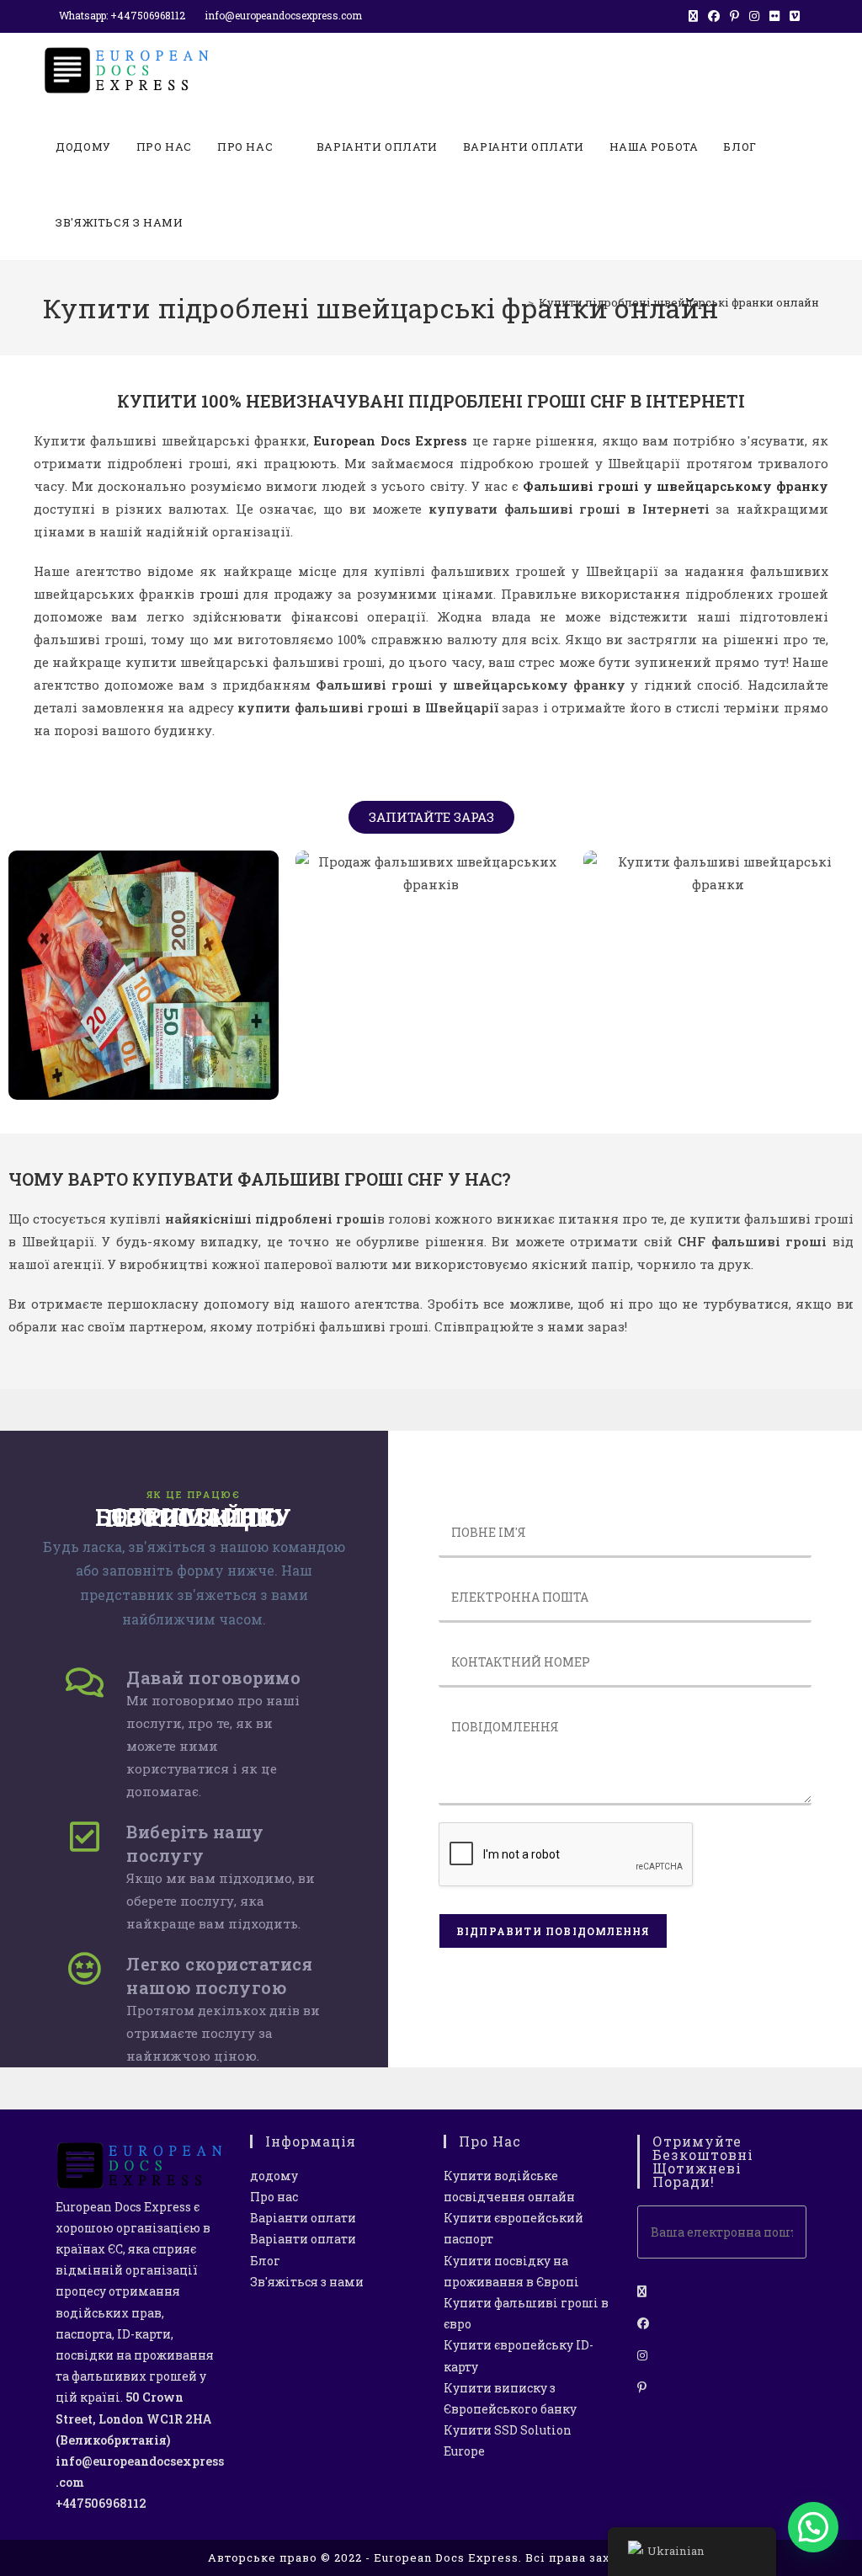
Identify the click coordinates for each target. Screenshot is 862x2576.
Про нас (274, 2197)
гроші (219, 594)
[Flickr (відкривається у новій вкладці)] (774, 16)
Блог (265, 2261)
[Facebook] (643, 2323)
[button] (813, 2527)
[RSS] (642, 2419)
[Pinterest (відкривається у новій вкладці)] (734, 16)
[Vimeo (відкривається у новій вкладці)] (795, 16)
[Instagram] (642, 2355)
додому (274, 2176)
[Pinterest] (642, 2387)
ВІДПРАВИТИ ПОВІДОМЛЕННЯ (553, 1931)
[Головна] (519, 302)
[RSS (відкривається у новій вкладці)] (812, 16)
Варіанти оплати (303, 2218)
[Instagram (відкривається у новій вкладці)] (754, 16)
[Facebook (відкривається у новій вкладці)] (714, 16)
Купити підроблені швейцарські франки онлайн (679, 302)
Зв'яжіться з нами (307, 2282)
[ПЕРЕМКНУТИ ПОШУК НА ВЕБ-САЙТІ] (212, 222)
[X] (642, 2291)
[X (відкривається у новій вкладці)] (693, 16)
